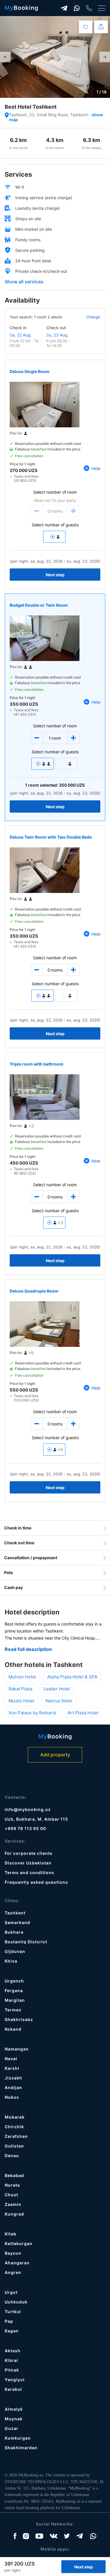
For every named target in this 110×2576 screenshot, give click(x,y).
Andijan (13, 2087)
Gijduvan (15, 1951)
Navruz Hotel (59, 1701)
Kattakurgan (19, 2243)
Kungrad (14, 2214)
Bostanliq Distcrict (26, 1942)
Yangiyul (15, 2380)
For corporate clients (29, 1853)
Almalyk (14, 2409)
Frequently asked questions (36, 1882)
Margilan (15, 2000)
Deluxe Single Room (30, 371)
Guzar (12, 2428)
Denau (12, 2156)
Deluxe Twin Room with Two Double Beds (51, 837)
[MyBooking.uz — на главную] (21, 8)
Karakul (13, 2389)
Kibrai (11, 2360)
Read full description (28, 1649)
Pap (9, 2321)
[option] (55, 57)
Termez (13, 2010)
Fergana (14, 1990)
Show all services (24, 282)
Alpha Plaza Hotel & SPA (72, 1677)
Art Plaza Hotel (83, 1713)
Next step (55, 575)
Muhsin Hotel (22, 1677)
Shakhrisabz (19, 2019)
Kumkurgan (18, 2438)
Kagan (12, 2331)
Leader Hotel (57, 1689)
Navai (11, 2059)
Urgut (11, 2292)
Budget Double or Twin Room (39, 605)
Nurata (12, 2185)
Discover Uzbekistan (28, 1863)
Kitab (11, 2234)
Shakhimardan (21, 2448)
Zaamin (13, 2204)
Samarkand (17, 1922)
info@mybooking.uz (28, 1809)
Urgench (14, 1981)
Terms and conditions (29, 1872)
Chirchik (14, 2127)
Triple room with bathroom (37, 1064)
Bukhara (14, 1932)
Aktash (13, 2351)
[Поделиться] (101, 27)
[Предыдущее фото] (5, 57)
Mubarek (15, 2117)
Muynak (14, 2419)
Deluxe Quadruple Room (34, 1291)
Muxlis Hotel (21, 1701)
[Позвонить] (89, 8)
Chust (11, 2195)
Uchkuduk (16, 2302)
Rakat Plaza (20, 1689)
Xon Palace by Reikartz (32, 1713)
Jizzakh (13, 2078)
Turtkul (13, 2312)
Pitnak (12, 2370)
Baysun (13, 2253)
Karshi (12, 2068)
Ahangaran (17, 2263)
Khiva (11, 1961)
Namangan (17, 2049)
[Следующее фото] (105, 57)
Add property (55, 1755)
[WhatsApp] (77, 8)
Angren (13, 2272)
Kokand (13, 2029)
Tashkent (15, 1913)
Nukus (12, 2097)
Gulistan (14, 2146)
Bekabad (14, 2175)
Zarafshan (16, 2136)
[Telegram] (64, 8)
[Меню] (102, 8)
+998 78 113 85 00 (25, 1828)
